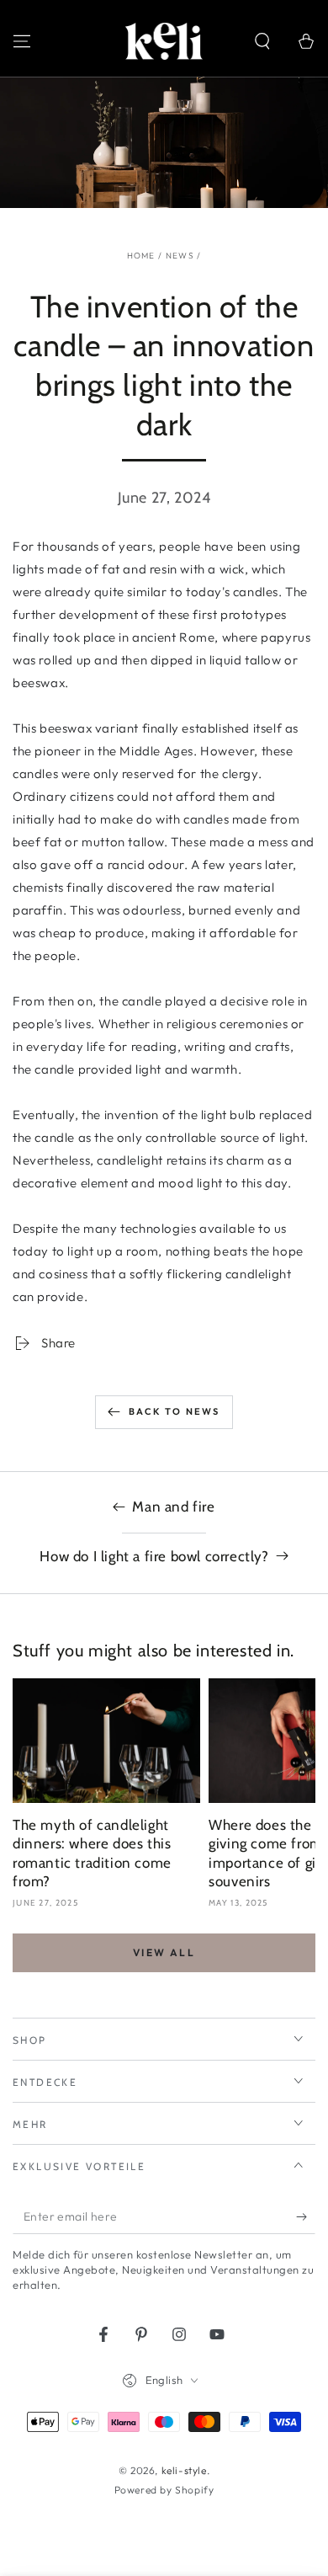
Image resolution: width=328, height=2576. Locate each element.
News (180, 256)
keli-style (184, 2470)
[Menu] (22, 41)
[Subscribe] (306, 2217)
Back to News (174, 1411)
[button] (262, 41)
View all (164, 1952)
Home (141, 256)
